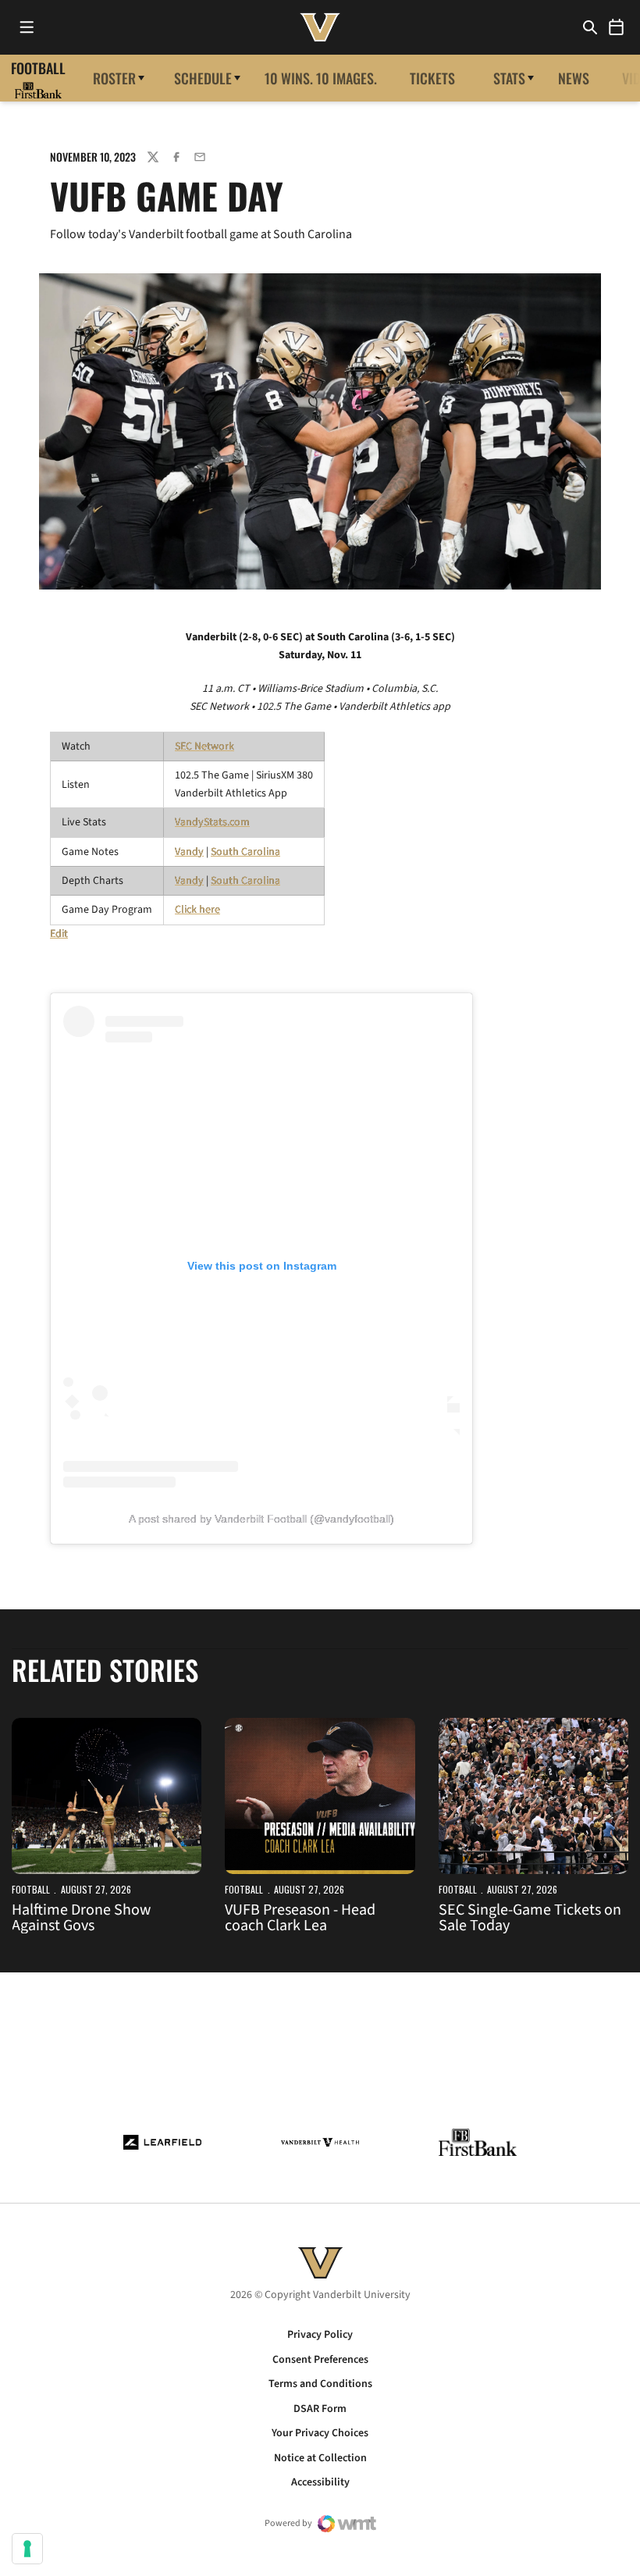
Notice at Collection (320, 2458)
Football (31, 1889)
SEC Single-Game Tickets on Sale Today (530, 1918)
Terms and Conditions (320, 2384)
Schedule (203, 78)
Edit (59, 934)
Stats (509, 78)
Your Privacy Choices (320, 2433)
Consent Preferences (320, 2360)
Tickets (432, 78)
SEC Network (204, 746)
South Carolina (245, 852)
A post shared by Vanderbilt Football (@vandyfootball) (261, 1519)
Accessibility (320, 2482)
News (574, 78)
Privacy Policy (320, 2335)
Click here (197, 910)
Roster (114, 78)
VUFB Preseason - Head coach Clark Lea (300, 1918)
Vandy (189, 852)
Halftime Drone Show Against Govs (81, 1918)
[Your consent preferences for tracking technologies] (27, 2549)
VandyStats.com (212, 822)
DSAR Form (320, 2409)
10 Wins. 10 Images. (321, 78)
